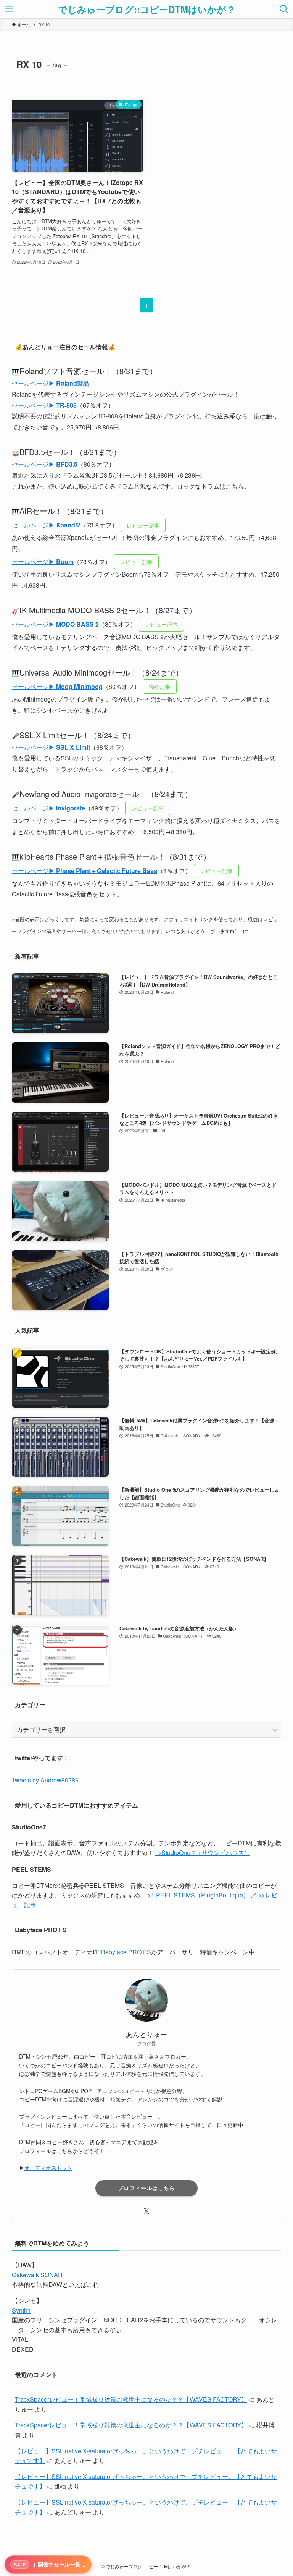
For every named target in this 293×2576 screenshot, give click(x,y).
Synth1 (21, 2310)
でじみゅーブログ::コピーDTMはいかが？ (147, 9)
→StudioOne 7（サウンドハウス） (203, 1853)
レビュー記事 (143, 525)
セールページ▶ (51, 383)
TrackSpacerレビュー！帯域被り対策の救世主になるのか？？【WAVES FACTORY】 (131, 2399)
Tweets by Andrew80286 (45, 1780)
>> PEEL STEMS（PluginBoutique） (198, 1895)
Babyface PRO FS (126, 1952)
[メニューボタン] (9, 9)
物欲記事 (160, 686)
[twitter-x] (146, 2211)
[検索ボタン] (284, 9)
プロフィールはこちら (146, 2188)
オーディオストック (48, 2168)
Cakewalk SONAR (37, 2275)
